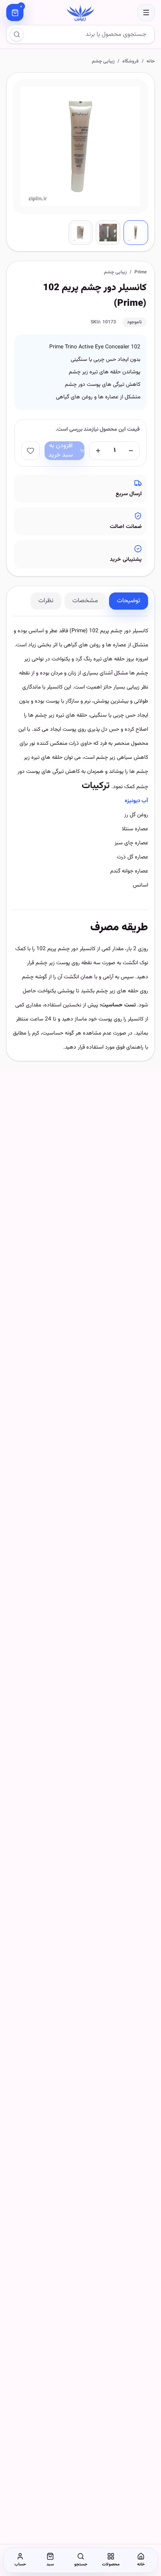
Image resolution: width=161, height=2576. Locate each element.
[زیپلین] (80, 12)
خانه (151, 61)
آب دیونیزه (136, 801)
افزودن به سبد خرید (61, 451)
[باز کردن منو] (146, 12)
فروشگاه (131, 61)
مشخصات (85, 601)
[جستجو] (17, 34)
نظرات (46, 601)
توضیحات (129, 601)
